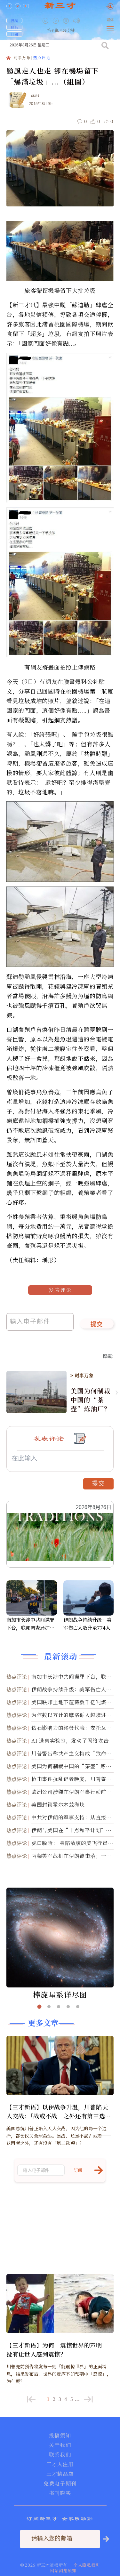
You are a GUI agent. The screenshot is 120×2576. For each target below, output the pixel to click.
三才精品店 (60, 2474)
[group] (67, 25)
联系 (14, 27)
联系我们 (60, 2455)
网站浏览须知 (63, 2570)
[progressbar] (86, 21)
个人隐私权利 (87, 2565)
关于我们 (60, 2445)
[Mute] (76, 21)
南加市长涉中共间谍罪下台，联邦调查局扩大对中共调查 (30, 1624)
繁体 (110, 20)
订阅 (14, 34)
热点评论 (42, 58)
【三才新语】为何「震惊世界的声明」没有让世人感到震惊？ (57, 2349)
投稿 (14, 20)
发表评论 (60, 1290)
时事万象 (22, 58)
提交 (97, 1325)
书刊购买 (60, 2493)
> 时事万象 (82, 1376)
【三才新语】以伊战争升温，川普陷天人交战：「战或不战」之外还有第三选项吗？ (59, 2111)
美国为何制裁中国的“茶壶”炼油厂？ (90, 1400)
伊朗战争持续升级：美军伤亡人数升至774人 (87, 1624)
